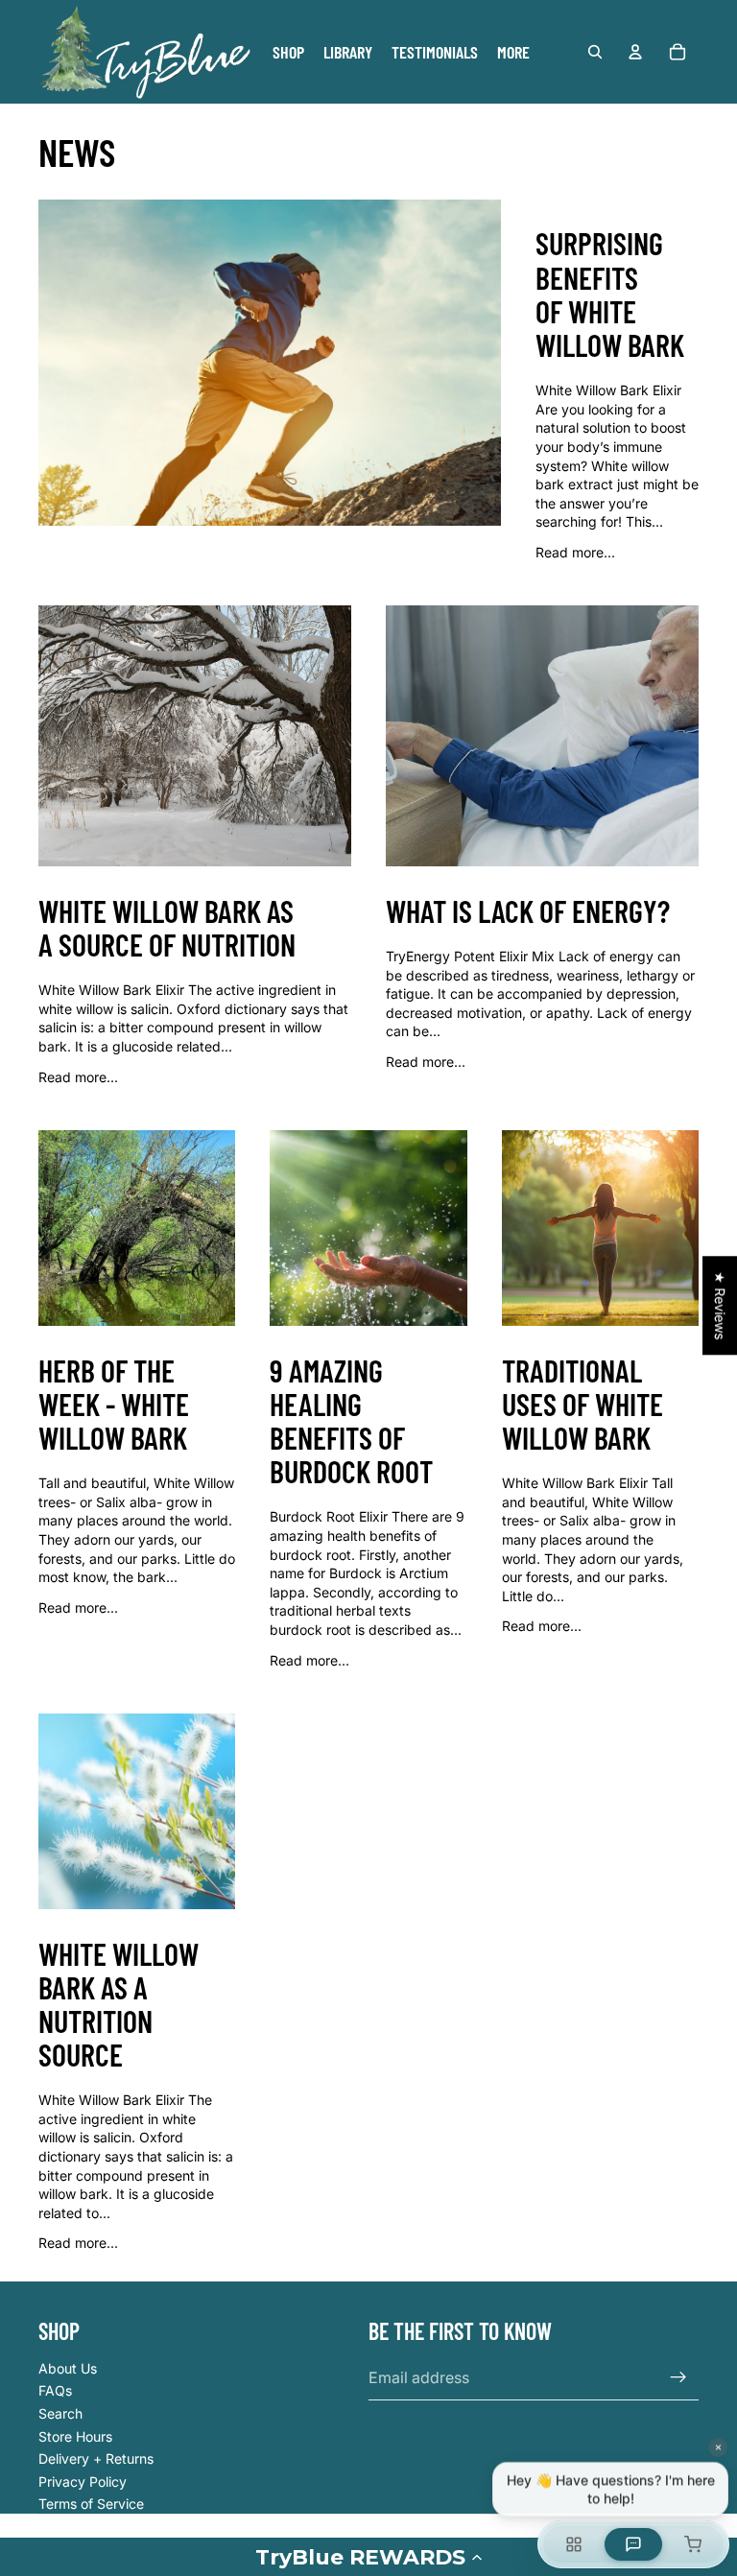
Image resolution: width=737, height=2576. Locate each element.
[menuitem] (513, 52)
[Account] (635, 52)
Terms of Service (91, 2504)
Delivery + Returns (96, 2458)
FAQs (55, 2390)
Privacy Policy (83, 2481)
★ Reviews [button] (720, 1305)
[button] (368, 2557)
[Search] (595, 52)
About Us (68, 2368)
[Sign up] (678, 2377)
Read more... (575, 552)
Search (60, 2413)
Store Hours (75, 2436)
